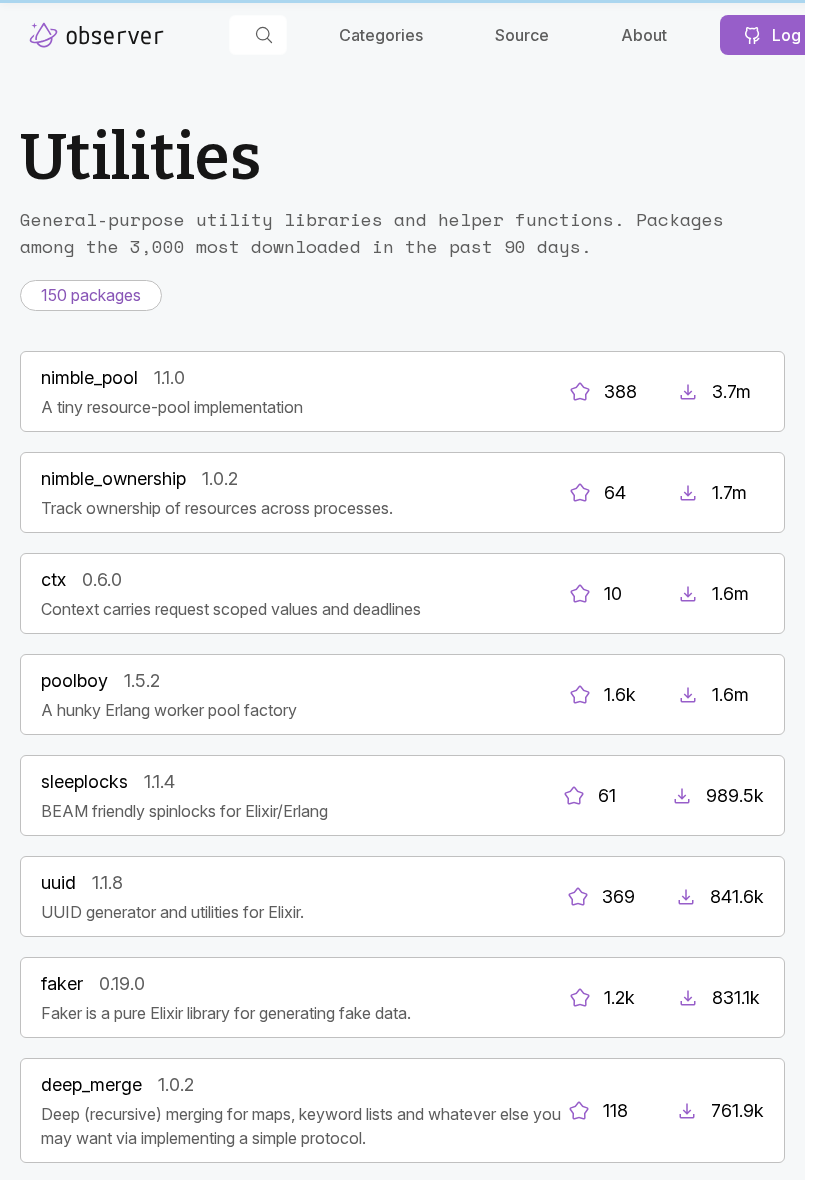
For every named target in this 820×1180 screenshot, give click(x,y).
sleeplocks (84, 781)
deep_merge (91, 1084)
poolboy (74, 680)
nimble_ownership (113, 478)
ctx (53, 579)
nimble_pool (89, 377)
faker (62, 983)
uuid (58, 882)
